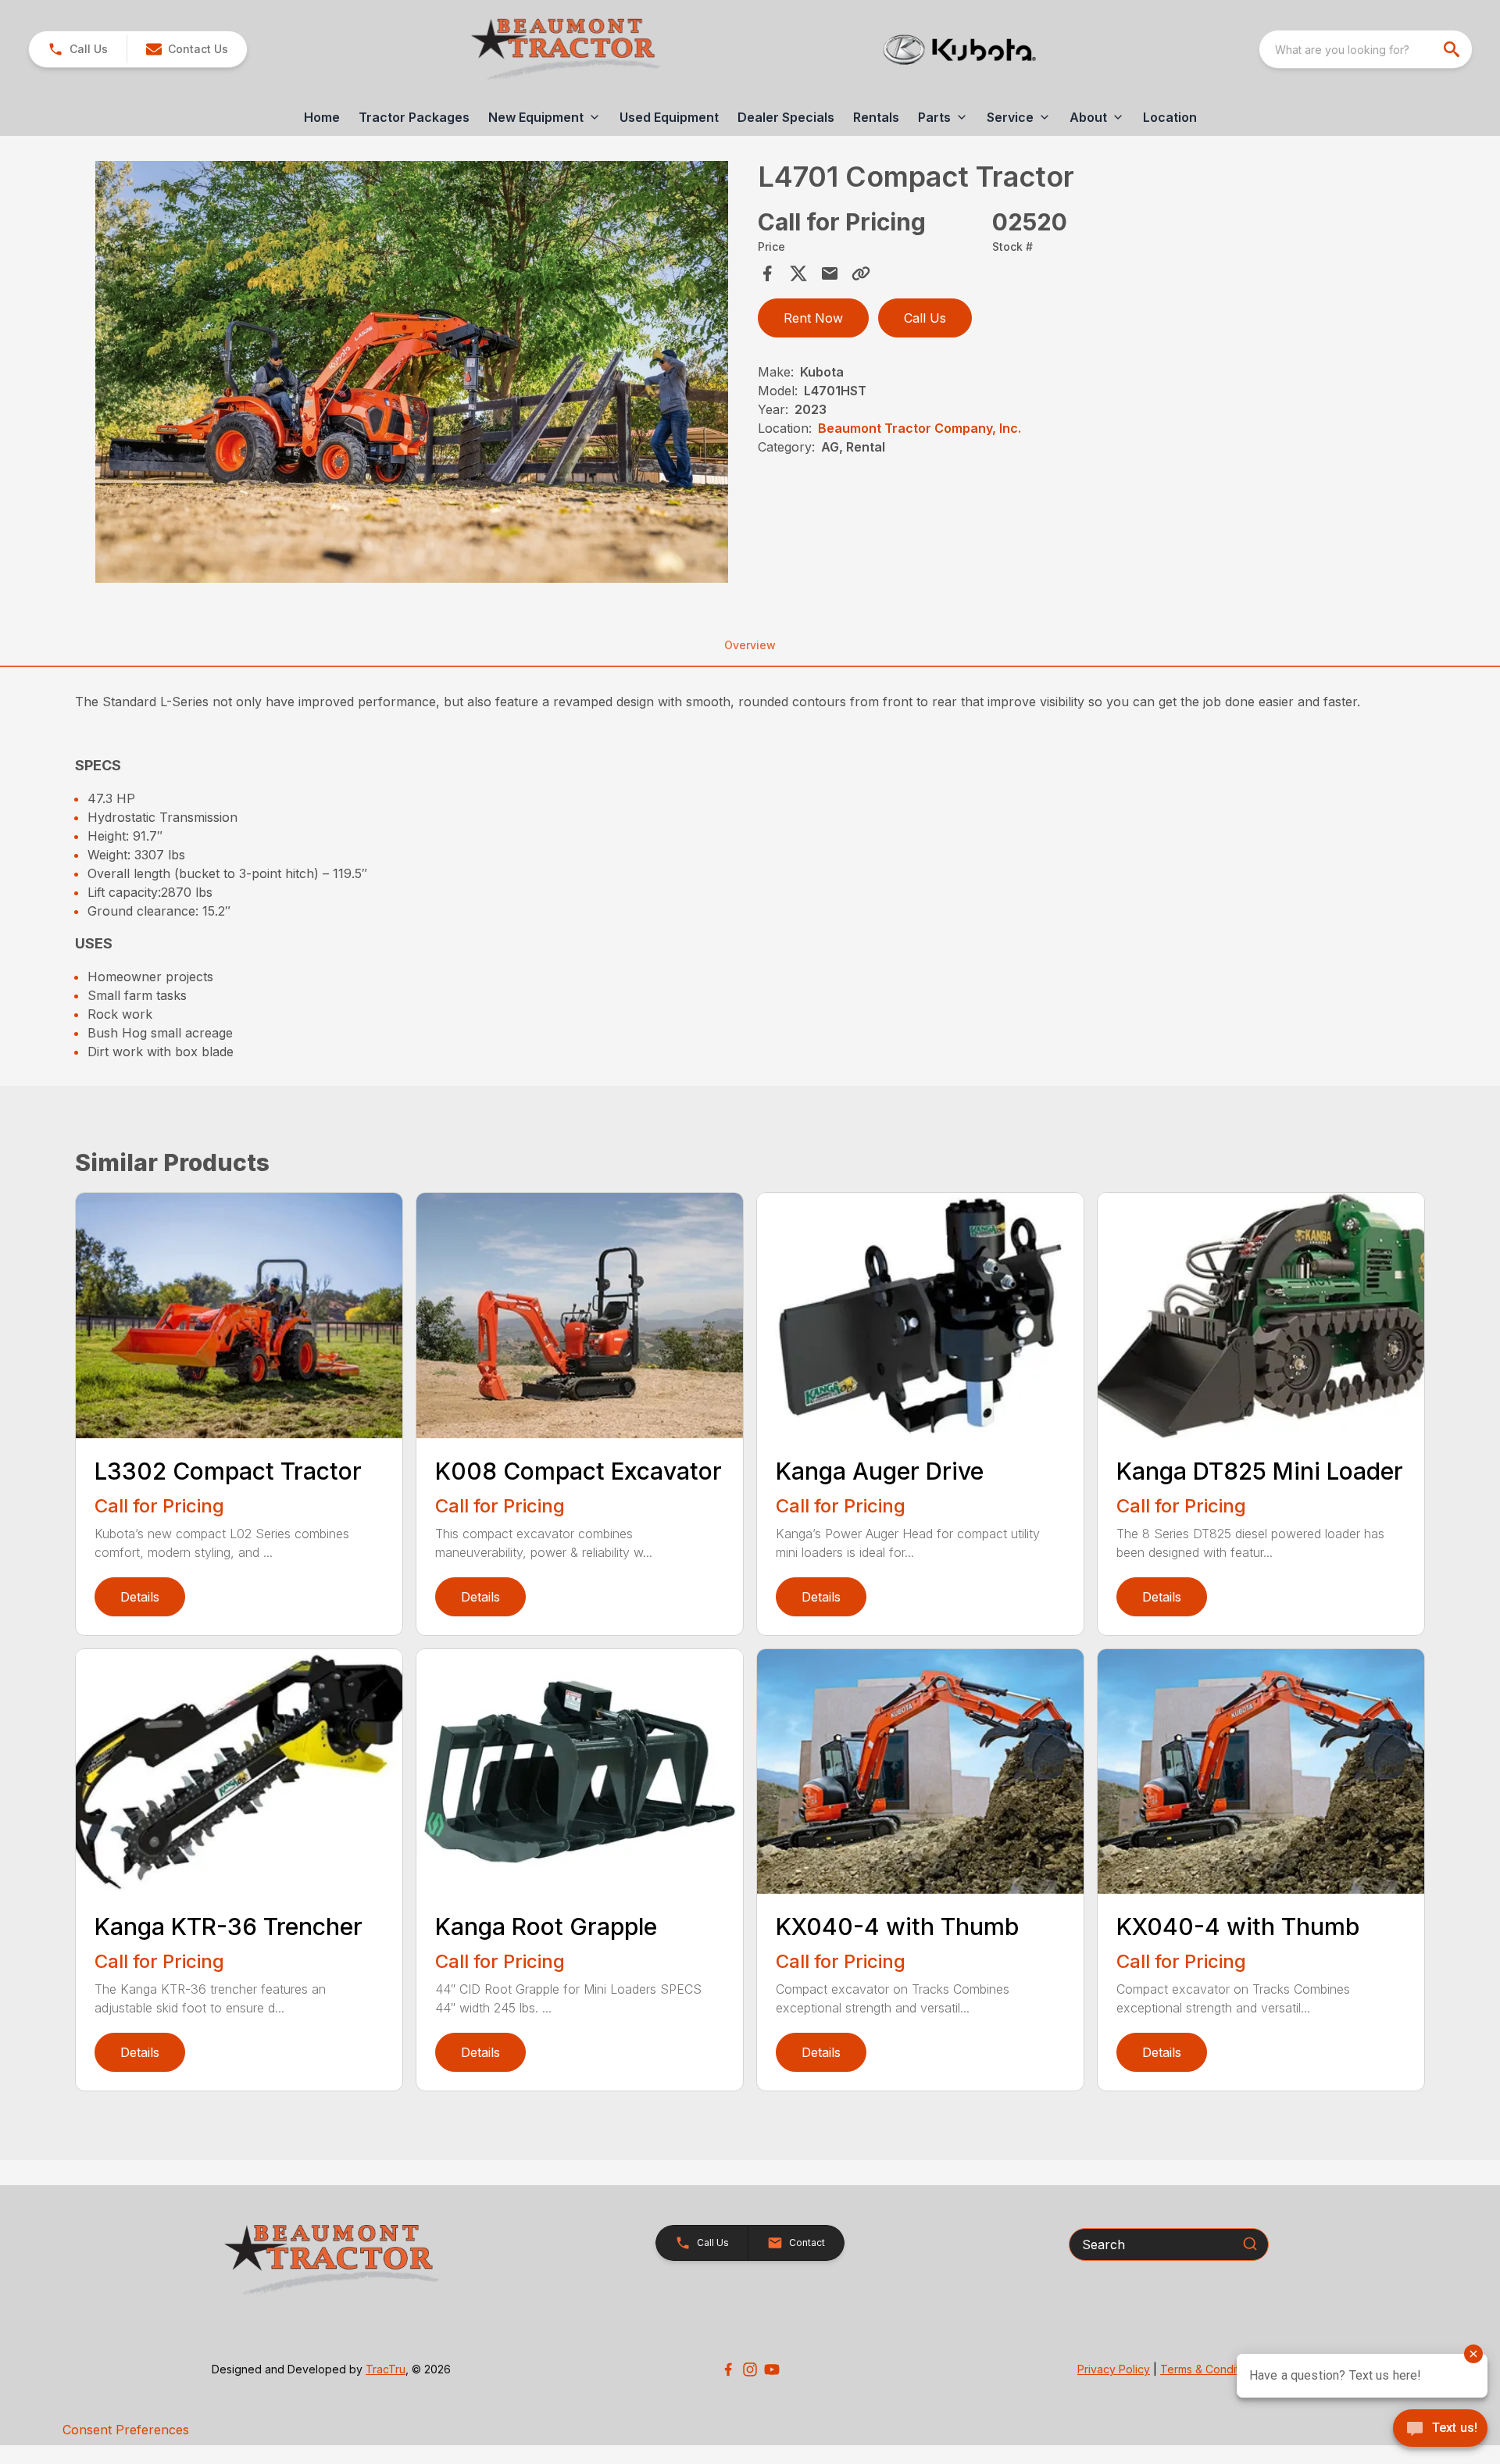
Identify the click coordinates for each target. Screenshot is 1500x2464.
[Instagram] (750, 2369)
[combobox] (1366, 49)
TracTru (386, 2369)
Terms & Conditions (1210, 2369)
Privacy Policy (1114, 2369)
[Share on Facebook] (767, 273)
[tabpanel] (412, 374)
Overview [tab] (750, 645)
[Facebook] (728, 2369)
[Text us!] (1440, 2430)
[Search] (1250, 2244)
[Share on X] (798, 273)
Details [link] (140, 1597)
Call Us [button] (925, 318)
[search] (1453, 49)
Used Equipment (669, 117)
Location (1170, 117)
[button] (78, 49)
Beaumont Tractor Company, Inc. (920, 428)
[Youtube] (772, 2369)
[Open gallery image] (412, 372)
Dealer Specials (786, 117)
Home (322, 117)
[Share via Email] (830, 273)
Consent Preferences (126, 2430)
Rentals (876, 117)
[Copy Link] (861, 273)
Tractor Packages (414, 117)
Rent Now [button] (813, 318)
